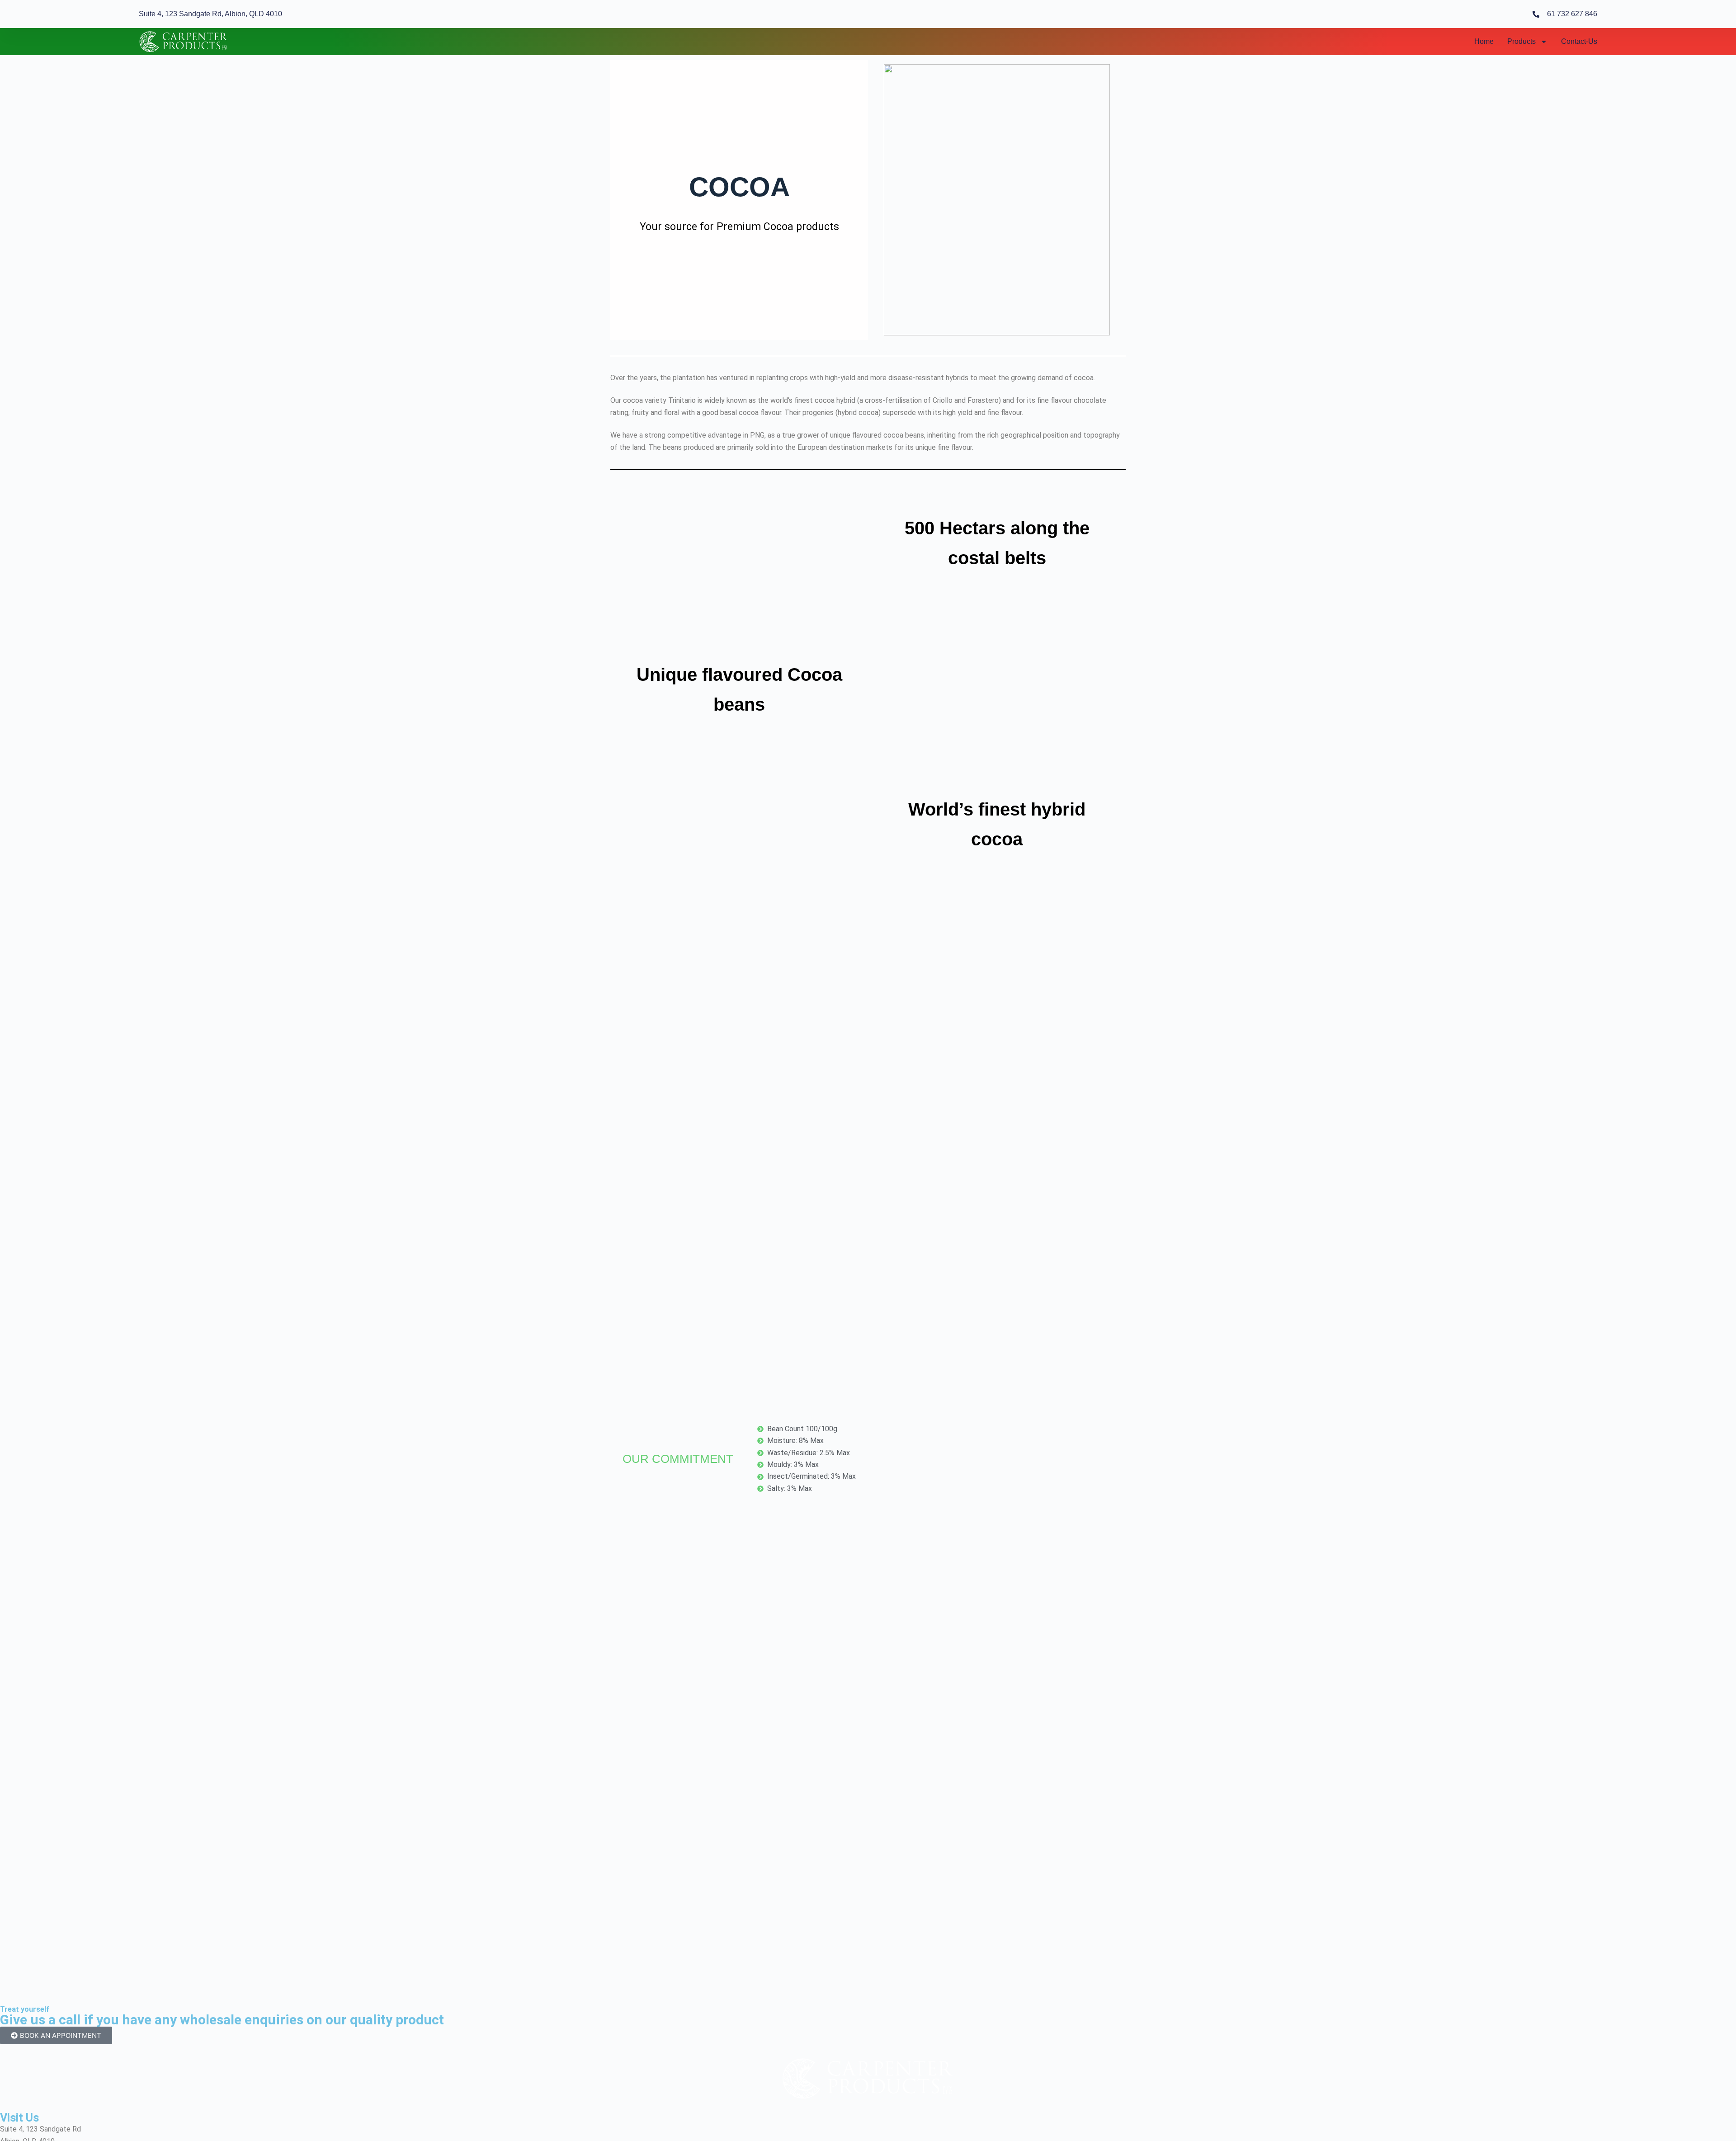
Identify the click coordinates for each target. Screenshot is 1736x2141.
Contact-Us (1579, 41)
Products (1521, 41)
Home (1484, 41)
